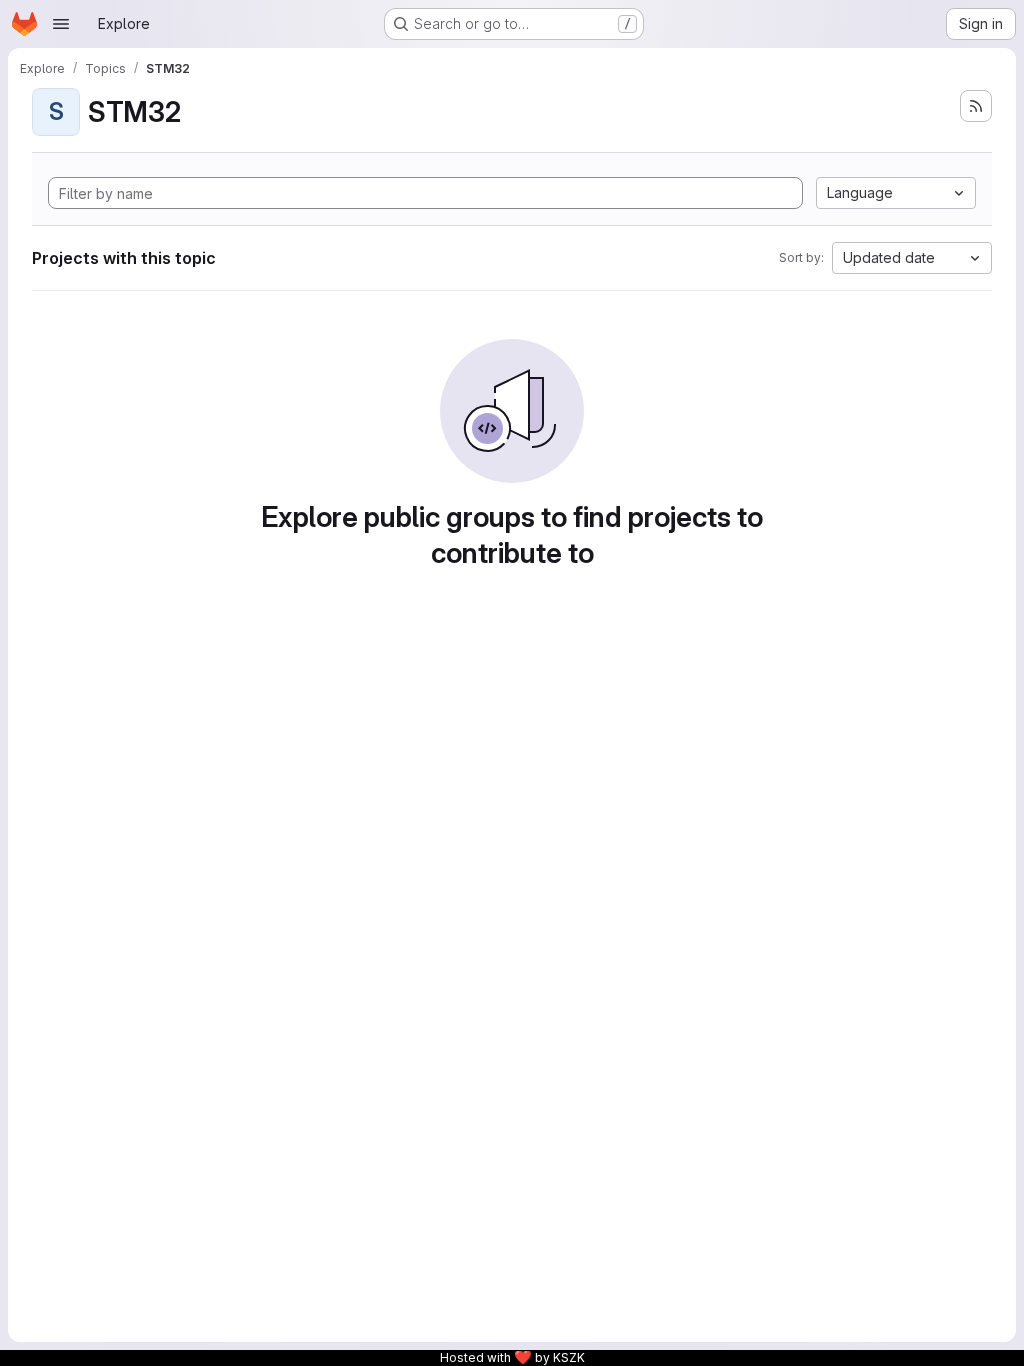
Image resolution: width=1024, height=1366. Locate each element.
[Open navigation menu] (61, 24)
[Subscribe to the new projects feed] (976, 106)
